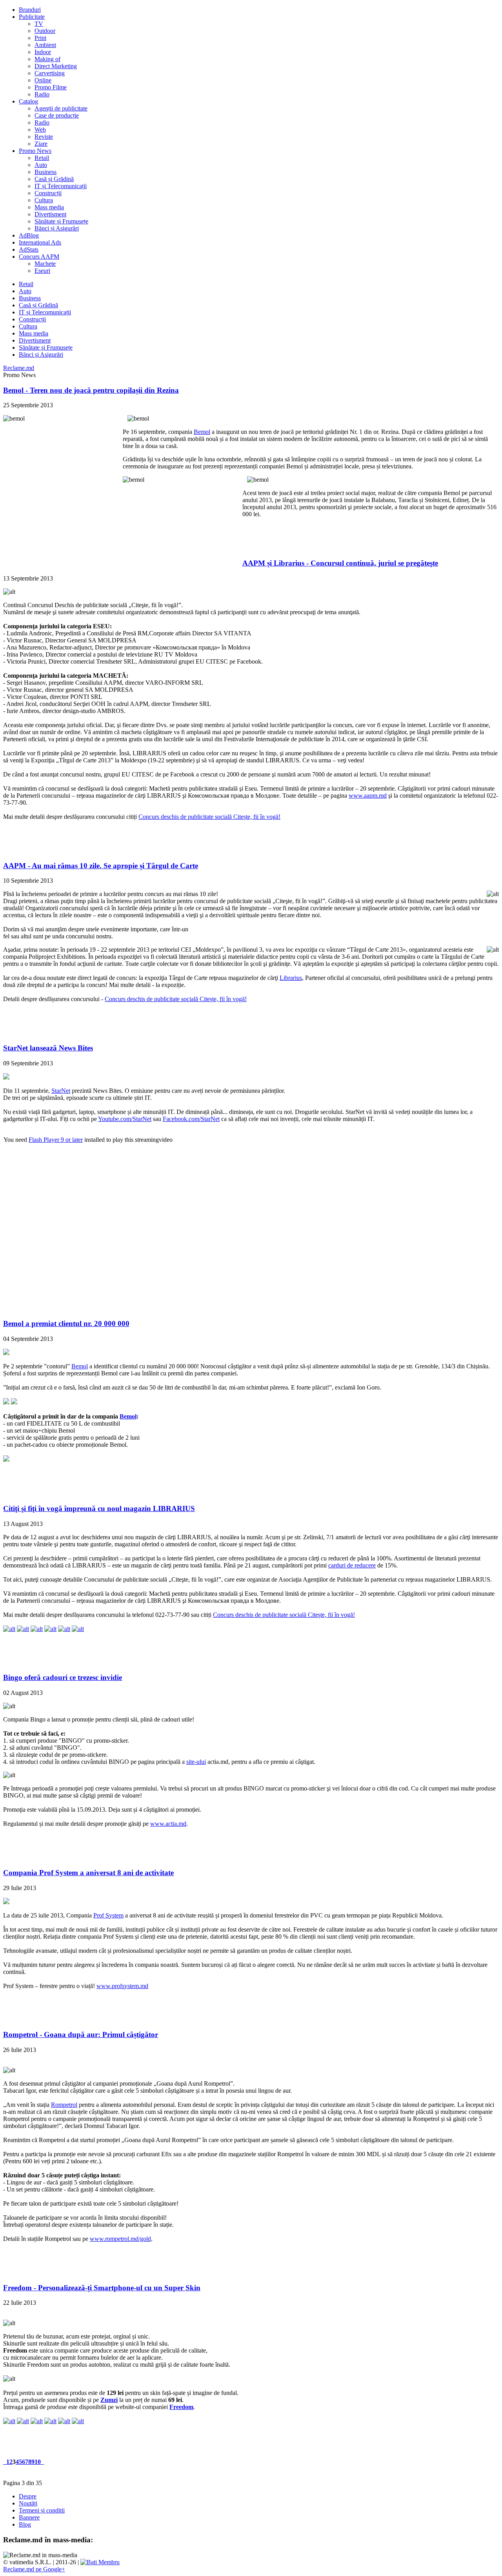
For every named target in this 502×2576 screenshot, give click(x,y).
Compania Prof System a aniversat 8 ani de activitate (88, 1873)
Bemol (202, 432)
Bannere (29, 2517)
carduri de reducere (352, 1565)
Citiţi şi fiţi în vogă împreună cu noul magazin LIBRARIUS (99, 1508)
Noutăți (28, 2503)
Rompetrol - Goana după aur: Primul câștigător (81, 2034)
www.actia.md (168, 1824)
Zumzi (109, 2400)
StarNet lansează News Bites (48, 1048)
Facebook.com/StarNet (191, 1119)
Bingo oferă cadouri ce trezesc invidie (63, 1677)
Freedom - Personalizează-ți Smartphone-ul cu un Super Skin (102, 2288)
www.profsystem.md (122, 1986)
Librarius (291, 978)
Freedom (181, 2407)
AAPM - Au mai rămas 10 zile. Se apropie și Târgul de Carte (101, 866)
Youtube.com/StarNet (125, 1119)
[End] (43, 2462)
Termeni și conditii (42, 2510)
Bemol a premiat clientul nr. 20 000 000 (66, 1323)
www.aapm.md (368, 795)
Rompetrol (64, 2105)
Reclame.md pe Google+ (34, 2569)
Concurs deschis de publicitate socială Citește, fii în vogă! (209, 817)
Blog (25, 2524)
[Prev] (5, 2462)
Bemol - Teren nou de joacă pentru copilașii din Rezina (91, 390)
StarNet (61, 1091)
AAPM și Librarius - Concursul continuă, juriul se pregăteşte (340, 563)
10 (38, 2462)
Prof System (108, 1915)
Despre (28, 2496)
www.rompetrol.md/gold (120, 2239)
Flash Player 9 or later (56, 1140)
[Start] (4, 2462)
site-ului (196, 1762)
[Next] (42, 2462)
